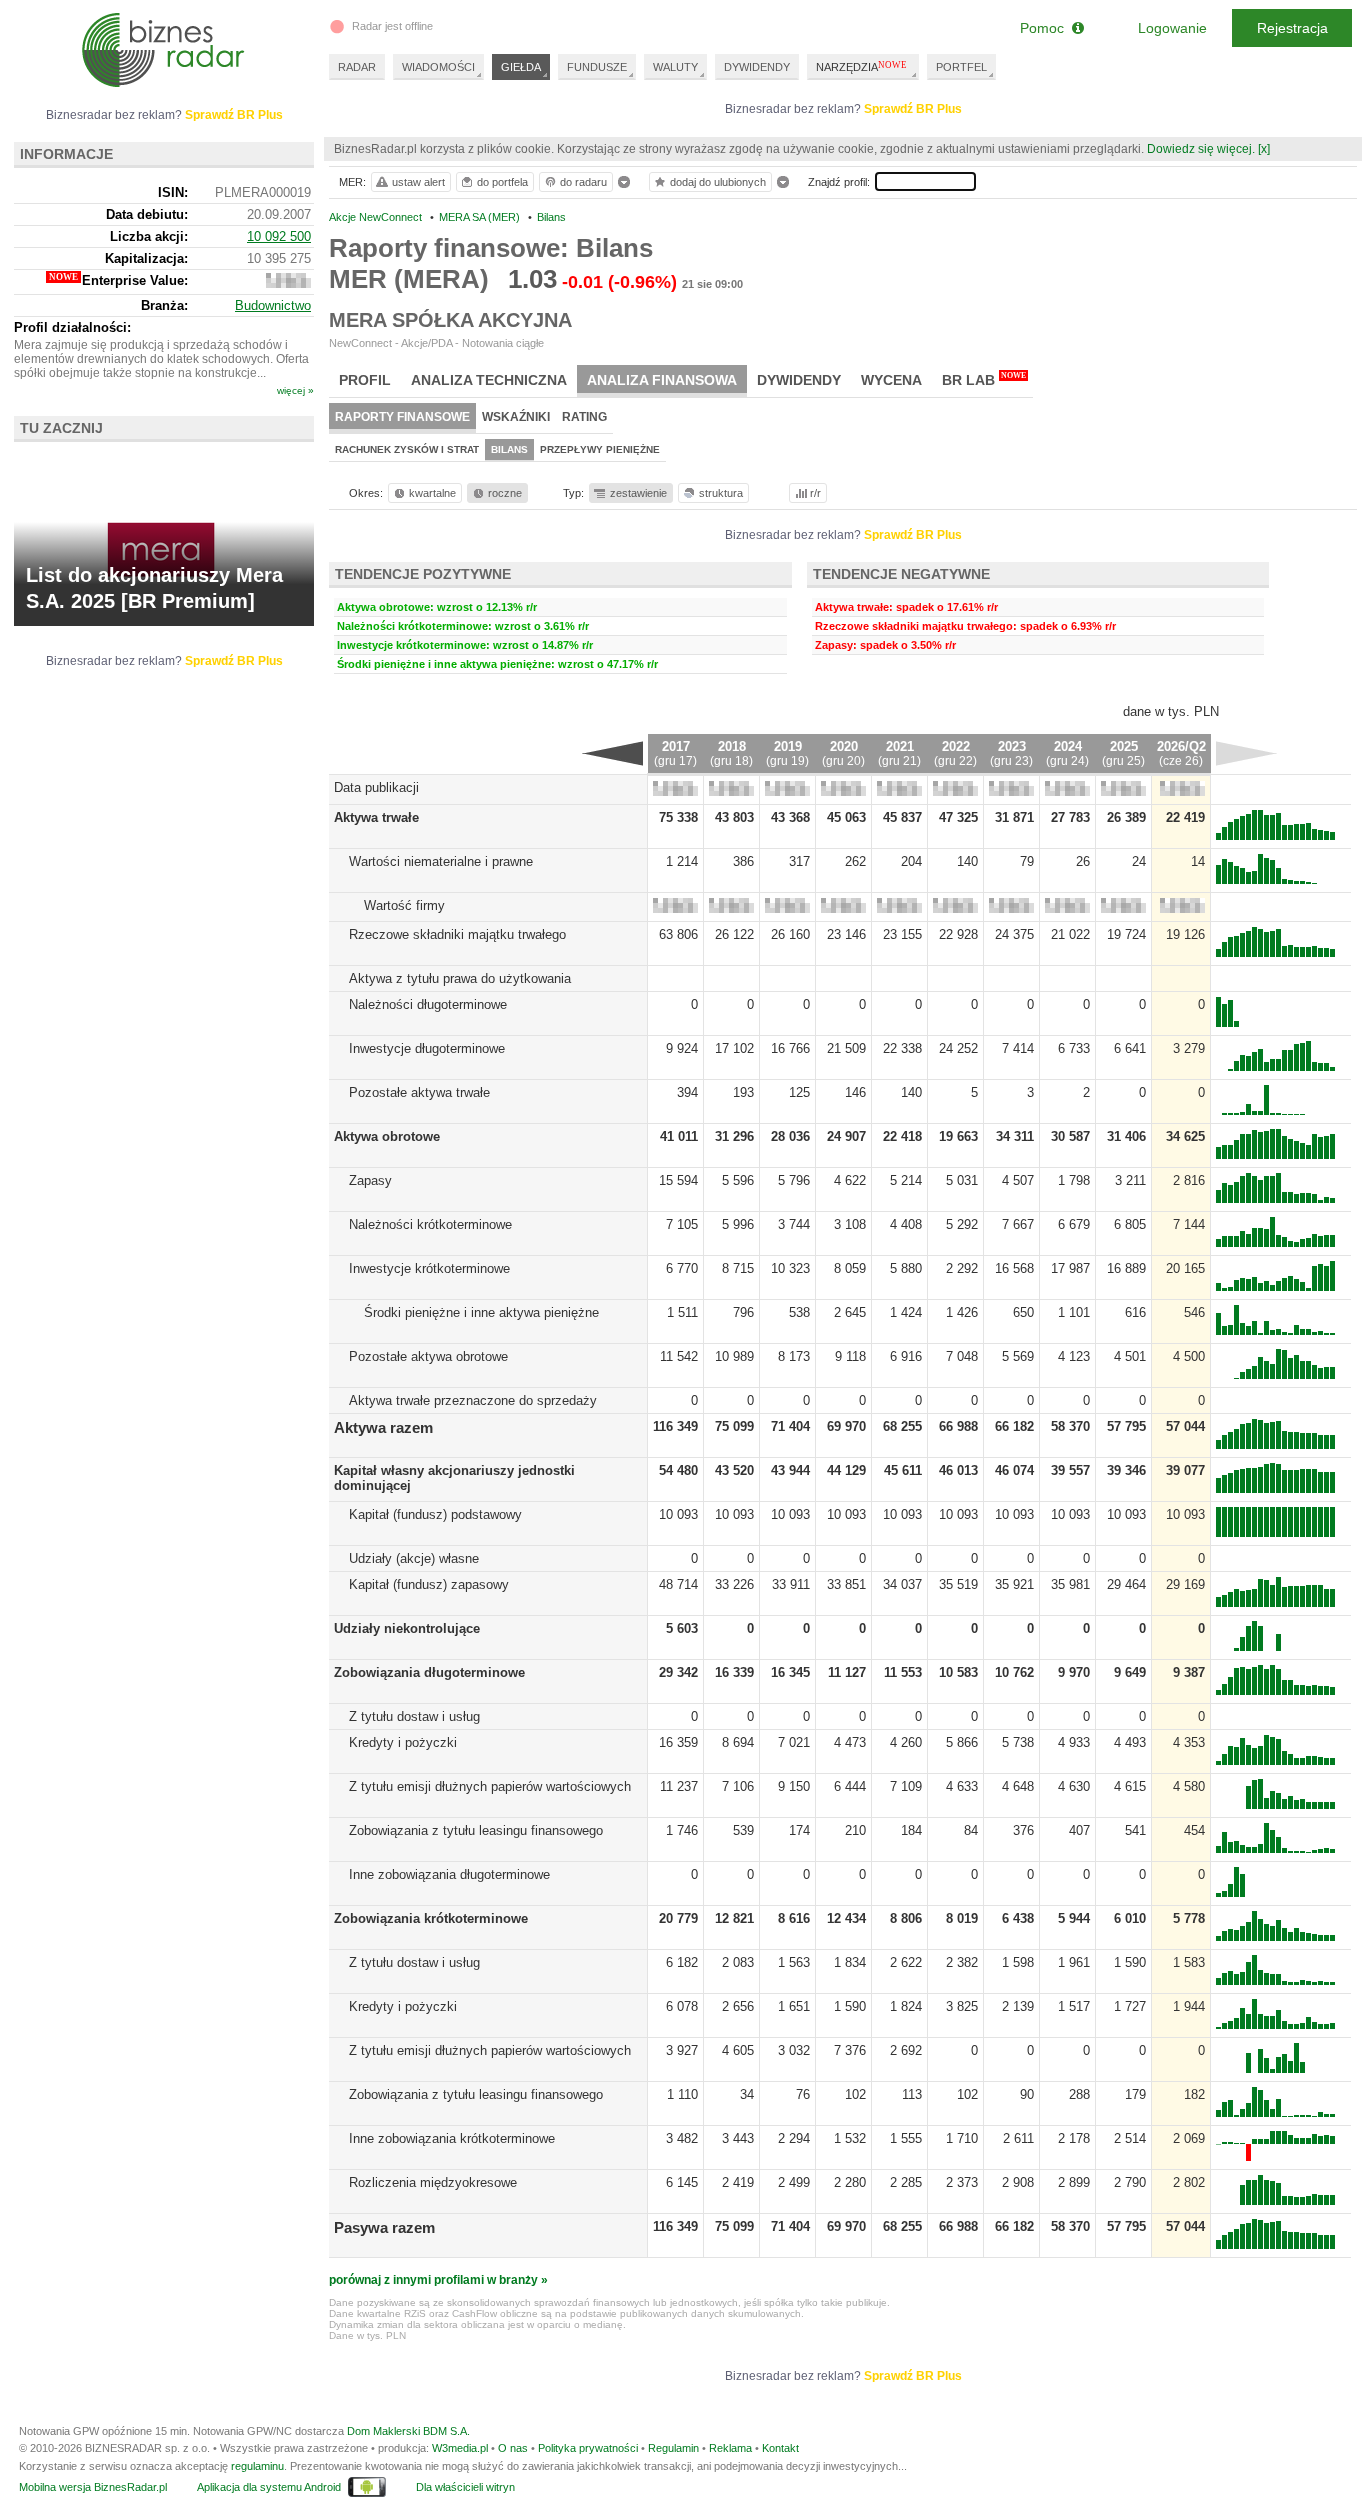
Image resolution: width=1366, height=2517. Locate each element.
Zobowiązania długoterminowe (429, 1672)
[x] (1264, 149)
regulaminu (257, 2466)
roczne (505, 493)
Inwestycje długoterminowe (427, 1048)
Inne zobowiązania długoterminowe (449, 1874)
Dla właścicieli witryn (465, 2487)
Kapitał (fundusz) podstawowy (435, 1514)
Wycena (891, 380)
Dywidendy (799, 380)
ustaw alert (418, 182)
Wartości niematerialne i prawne (441, 861)
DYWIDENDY (757, 67)
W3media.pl (460, 2448)
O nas (513, 2448)
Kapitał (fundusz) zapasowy (429, 1584)
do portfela (502, 182)
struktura (721, 493)
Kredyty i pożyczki (403, 1742)
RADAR (357, 67)
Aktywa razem (383, 1427)
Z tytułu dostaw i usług (414, 1716)
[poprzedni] (612, 753)
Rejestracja (1292, 28)
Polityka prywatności (588, 2448)
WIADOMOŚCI (438, 67)
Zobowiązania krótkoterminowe (431, 1918)
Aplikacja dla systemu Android (269, 2487)
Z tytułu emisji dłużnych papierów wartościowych (490, 1786)
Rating (584, 417)
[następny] (1246, 753)
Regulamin (673, 2448)
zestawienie (638, 493)
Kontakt (780, 2448)
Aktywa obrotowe (387, 1136)
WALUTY (675, 67)
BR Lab (984, 379)
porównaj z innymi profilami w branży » (438, 2280)
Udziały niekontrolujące (407, 1628)
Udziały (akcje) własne (414, 1558)
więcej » (295, 390)
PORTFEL (961, 67)
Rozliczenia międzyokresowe (433, 2182)
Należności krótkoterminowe (430, 1224)
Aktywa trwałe (376, 817)
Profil (365, 380)
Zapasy (370, 1180)
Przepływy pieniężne (600, 449)
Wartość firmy (404, 905)
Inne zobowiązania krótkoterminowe (452, 2138)
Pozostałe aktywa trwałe (419, 1092)
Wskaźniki (516, 417)
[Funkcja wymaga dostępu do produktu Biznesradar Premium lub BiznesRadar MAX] (675, 791)
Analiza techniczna (489, 380)
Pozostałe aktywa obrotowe (428, 1356)
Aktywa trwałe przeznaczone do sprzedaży (473, 1400)
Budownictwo (273, 305)
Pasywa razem (384, 2227)
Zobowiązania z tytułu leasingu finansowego (476, 1830)
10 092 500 (279, 236)
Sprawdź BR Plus (913, 109)
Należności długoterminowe (428, 1004)
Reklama (730, 2448)
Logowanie (1172, 28)
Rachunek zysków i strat (407, 449)
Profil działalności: (72, 327)
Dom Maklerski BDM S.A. (408, 2431)
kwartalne (432, 493)
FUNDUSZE (597, 67)
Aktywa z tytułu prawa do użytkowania (460, 978)
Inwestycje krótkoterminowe (429, 1268)
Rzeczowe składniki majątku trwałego (457, 934)
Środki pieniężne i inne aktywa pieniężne (481, 1312)
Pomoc (1046, 28)
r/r (815, 493)
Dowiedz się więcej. (1201, 149)
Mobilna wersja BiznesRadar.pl (93, 2487)
